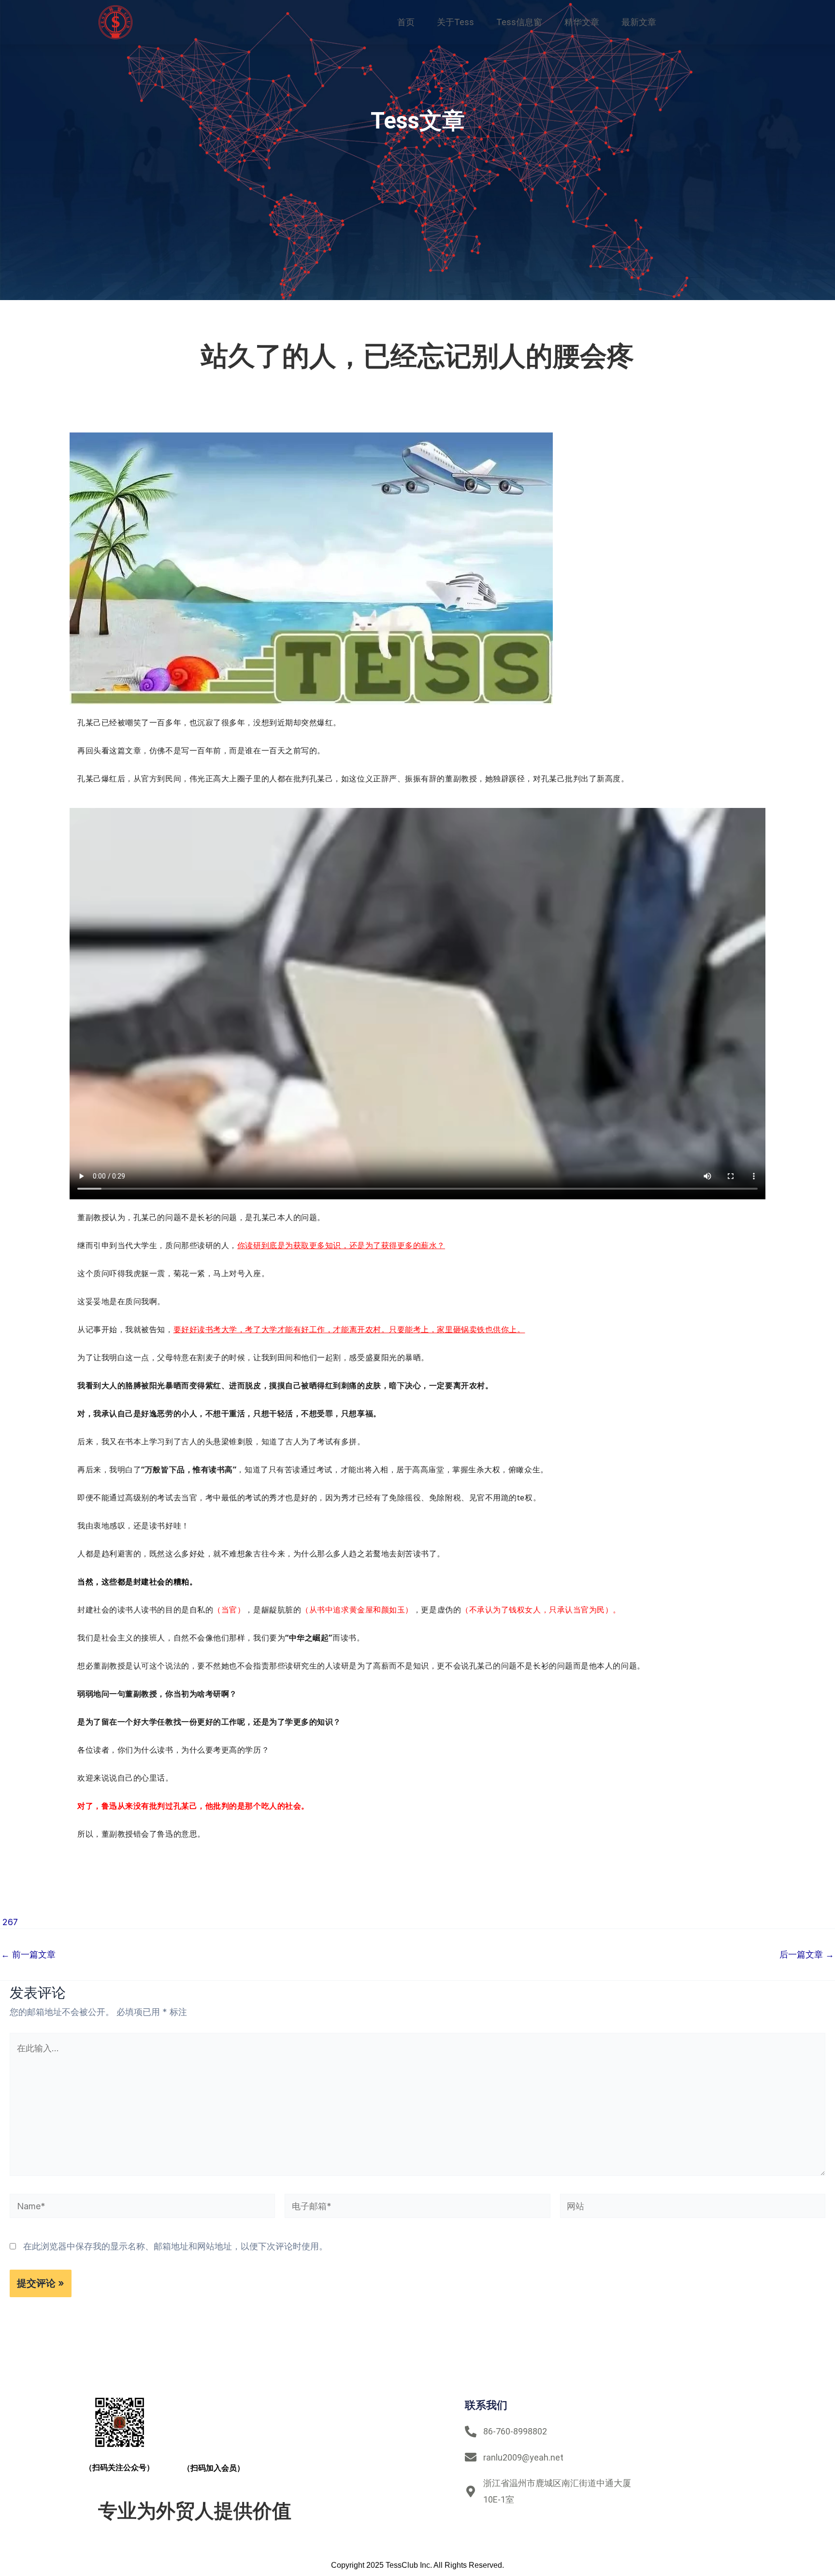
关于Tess (455, 22)
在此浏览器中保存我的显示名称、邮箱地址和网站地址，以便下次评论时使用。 (175, 2246)
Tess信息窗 (519, 22)
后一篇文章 (807, 1955)
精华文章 (582, 22)
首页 (406, 22)
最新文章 (639, 22)
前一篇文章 (28, 1955)
